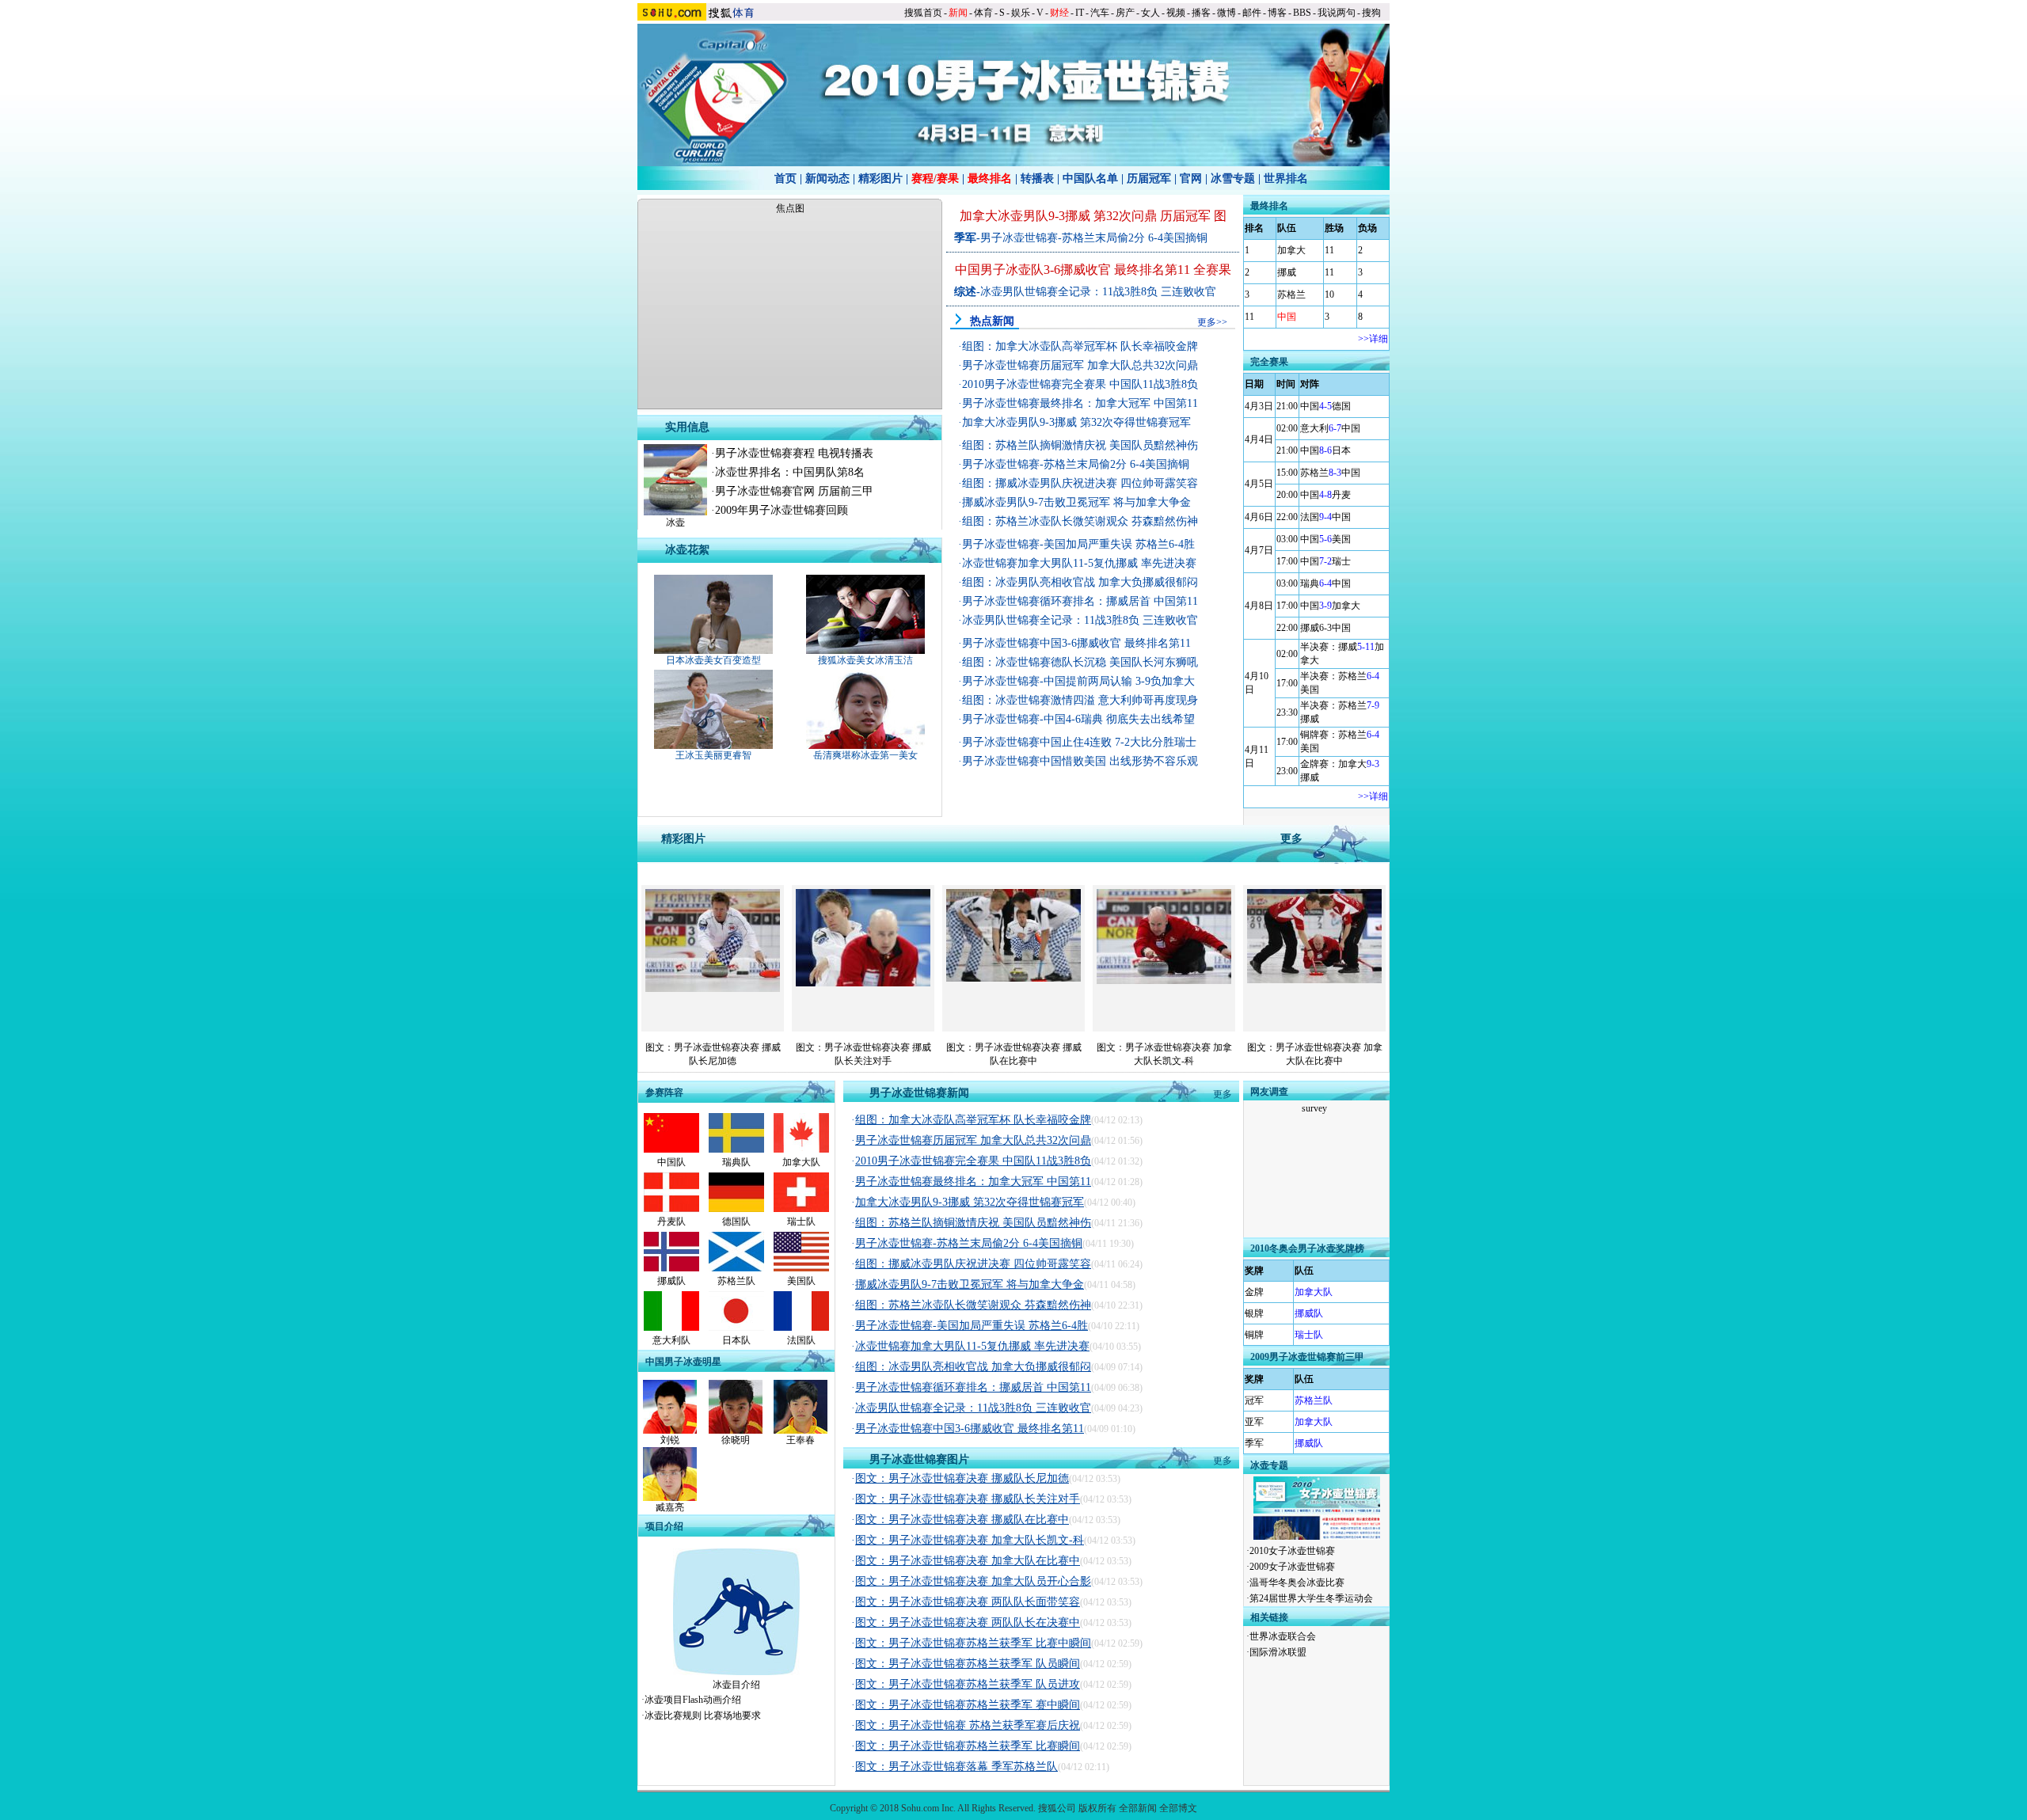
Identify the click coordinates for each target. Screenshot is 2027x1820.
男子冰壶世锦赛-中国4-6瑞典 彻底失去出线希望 (1078, 719)
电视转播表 (846, 453)
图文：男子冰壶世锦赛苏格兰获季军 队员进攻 (968, 1684)
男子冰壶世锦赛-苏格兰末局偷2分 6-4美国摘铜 (1094, 238)
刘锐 (670, 1440)
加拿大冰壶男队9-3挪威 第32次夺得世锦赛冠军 (1076, 422)
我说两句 (1337, 13)
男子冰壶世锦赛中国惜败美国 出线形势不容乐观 (1080, 761)
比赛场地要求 (732, 1716)
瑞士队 (801, 1222)
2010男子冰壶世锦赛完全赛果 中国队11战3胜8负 (1080, 384)
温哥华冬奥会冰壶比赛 (1297, 1583)
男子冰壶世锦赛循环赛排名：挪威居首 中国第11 (1080, 601)
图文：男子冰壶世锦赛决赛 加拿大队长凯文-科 (970, 1540)
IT (1080, 13)
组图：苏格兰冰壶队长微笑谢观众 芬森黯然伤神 (1080, 521)
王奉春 (801, 1440)
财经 (1059, 13)
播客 (1201, 13)
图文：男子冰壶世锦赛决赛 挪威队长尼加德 (962, 1478)
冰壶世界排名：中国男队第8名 (790, 472)
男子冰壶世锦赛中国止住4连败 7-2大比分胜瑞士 (1079, 742)
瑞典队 (736, 1162)
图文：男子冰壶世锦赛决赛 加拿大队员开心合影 (973, 1581)
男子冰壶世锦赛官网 (765, 491)
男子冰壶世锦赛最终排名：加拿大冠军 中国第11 (1080, 403)
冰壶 (675, 522)
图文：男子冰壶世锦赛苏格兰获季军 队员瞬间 (968, 1664)
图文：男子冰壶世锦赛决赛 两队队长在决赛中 (968, 1622)
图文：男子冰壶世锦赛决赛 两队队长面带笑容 (968, 1602)
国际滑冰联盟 (1278, 1652)
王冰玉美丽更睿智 (713, 755)
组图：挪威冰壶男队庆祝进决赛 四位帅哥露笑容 (1080, 483)
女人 (1150, 13)
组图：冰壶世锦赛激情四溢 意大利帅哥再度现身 (1080, 700)
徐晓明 (736, 1440)
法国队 (801, 1340)
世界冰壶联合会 (1283, 1636)
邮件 (1252, 13)
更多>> (1212, 322)
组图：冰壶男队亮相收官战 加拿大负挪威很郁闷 (1080, 582)
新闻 (958, 13)
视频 (1176, 13)
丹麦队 (671, 1222)
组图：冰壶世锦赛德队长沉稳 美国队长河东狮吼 (1080, 662)
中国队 (671, 1162)
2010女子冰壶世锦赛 (1292, 1551)
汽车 (1100, 13)
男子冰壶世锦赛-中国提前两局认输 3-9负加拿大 (1078, 681)
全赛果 (1212, 270)
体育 (983, 13)
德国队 (736, 1222)
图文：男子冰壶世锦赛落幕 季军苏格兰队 (956, 1767)
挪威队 (671, 1281)
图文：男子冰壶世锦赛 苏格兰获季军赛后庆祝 (968, 1725)
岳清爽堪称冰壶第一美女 (865, 755)
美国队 (801, 1281)
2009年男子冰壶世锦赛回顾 (782, 510)
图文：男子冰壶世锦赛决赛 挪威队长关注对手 (968, 1499)
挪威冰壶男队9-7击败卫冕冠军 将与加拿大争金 (1076, 502)
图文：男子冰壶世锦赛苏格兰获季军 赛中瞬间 (968, 1705)
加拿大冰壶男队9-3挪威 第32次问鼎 (1058, 216)
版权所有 (1097, 1808)
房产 (1125, 13)
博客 (1277, 13)
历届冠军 (1185, 216)
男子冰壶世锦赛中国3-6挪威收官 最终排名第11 (1076, 643)
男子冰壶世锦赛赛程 (765, 453)
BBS (1302, 13)
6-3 (1325, 628)
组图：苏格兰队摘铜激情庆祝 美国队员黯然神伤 (1080, 445)
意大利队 (671, 1340)
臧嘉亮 (670, 1507)
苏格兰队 (736, 1281)
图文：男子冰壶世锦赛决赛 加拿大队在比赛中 (968, 1561)
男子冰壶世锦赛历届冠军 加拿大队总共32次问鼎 (1080, 365)
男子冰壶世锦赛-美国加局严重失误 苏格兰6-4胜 (1078, 544)
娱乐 (1021, 13)
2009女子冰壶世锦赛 (1292, 1567)
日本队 (736, 1340)
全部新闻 (1138, 1808)
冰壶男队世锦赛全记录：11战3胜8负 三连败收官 (1098, 292)
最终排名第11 (1152, 270)
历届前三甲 (846, 491)
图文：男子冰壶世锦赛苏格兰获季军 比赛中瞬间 (973, 1643)
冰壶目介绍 (736, 1685)
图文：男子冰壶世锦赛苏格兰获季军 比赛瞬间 (968, 1746)
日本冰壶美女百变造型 (713, 660)
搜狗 (1371, 13)
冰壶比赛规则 (673, 1716)
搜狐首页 (923, 13)
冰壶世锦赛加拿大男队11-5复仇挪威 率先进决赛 (1079, 563)
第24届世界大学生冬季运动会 (1311, 1598)
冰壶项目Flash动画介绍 (693, 1700)
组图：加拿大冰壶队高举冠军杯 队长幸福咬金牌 (1080, 346)
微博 (1226, 13)
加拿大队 (801, 1162)
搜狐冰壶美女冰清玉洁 (865, 660)
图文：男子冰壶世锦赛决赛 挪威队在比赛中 (962, 1520)
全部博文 (1178, 1808)
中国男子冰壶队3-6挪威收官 (1033, 270)
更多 (1223, 1094)
